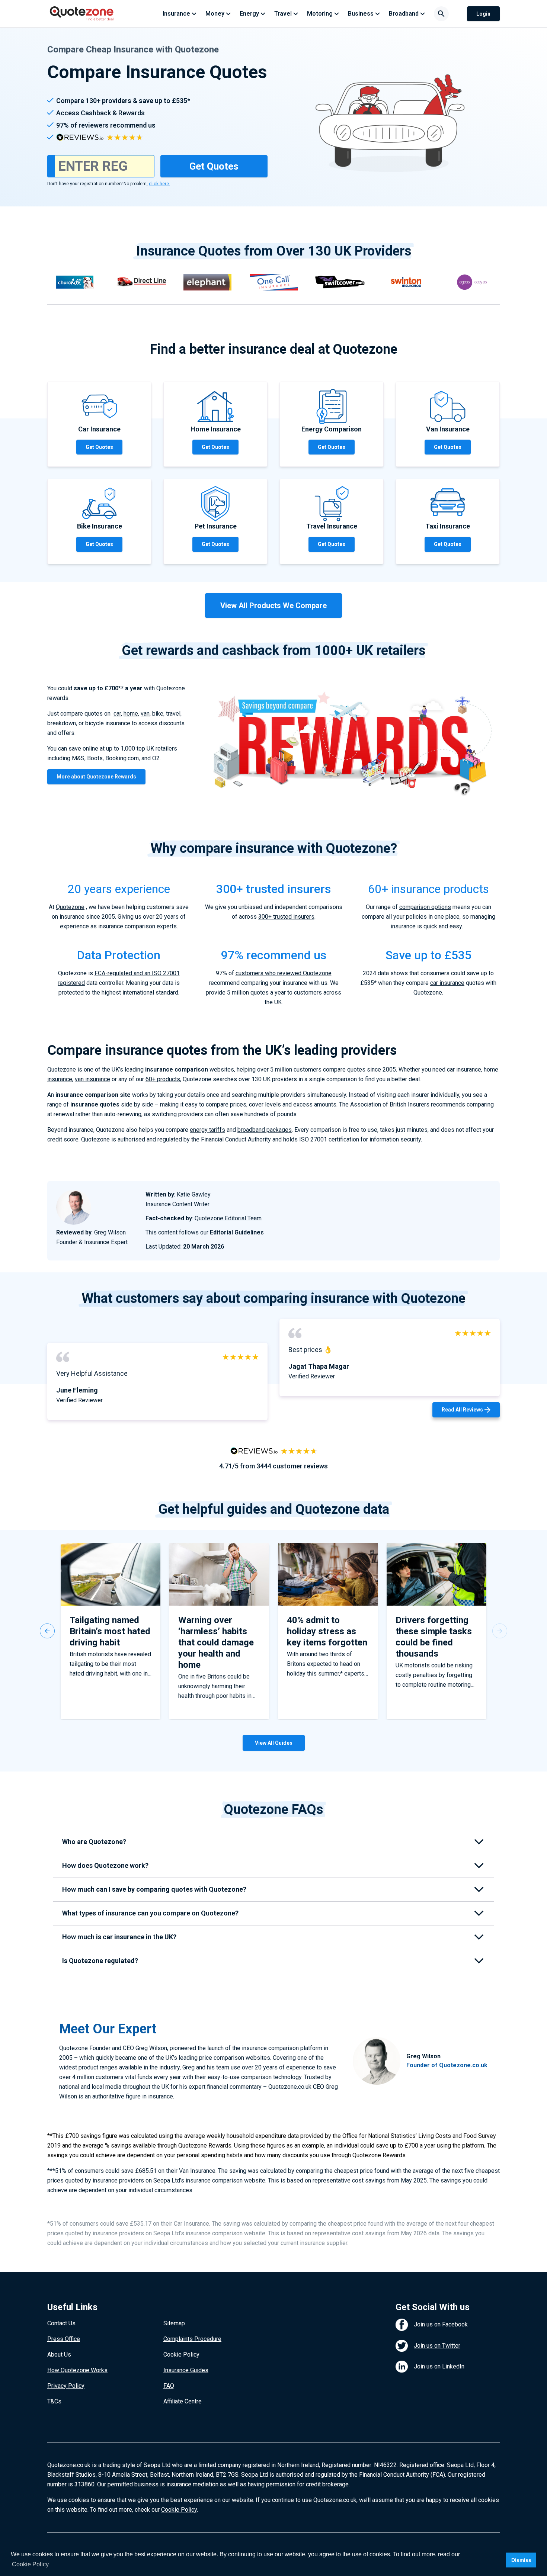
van (145, 714)
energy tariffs (207, 1130)
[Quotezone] (82, 14)
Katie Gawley (194, 1194)
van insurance (92, 1079)
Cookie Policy (181, 2355)
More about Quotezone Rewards (96, 777)
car (117, 714)
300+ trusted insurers (286, 917)
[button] (47, 1631)
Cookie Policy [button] (30, 2564)
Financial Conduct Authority (236, 1139)
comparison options (425, 907)
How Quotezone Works (77, 2370)
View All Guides (274, 1743)
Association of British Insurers (390, 1104)
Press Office (64, 2339)
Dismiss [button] (521, 2560)
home (131, 714)
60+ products (163, 1079)
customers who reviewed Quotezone (284, 973)
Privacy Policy (66, 2386)
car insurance (447, 983)
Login (483, 14)
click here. (159, 184)
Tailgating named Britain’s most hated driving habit (110, 1631)
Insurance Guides (186, 2370)
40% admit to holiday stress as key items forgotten (327, 1631)
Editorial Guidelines (237, 1232)
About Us (59, 2355)
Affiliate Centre (183, 2401)
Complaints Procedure (192, 2339)
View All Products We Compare (273, 606)
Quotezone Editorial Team (228, 1218)
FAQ (169, 2386)
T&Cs (54, 2401)
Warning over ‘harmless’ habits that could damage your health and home (216, 1642)
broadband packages (265, 1130)
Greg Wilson (110, 1232)
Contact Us (61, 2323)
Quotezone (70, 907)
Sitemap (174, 2323)
